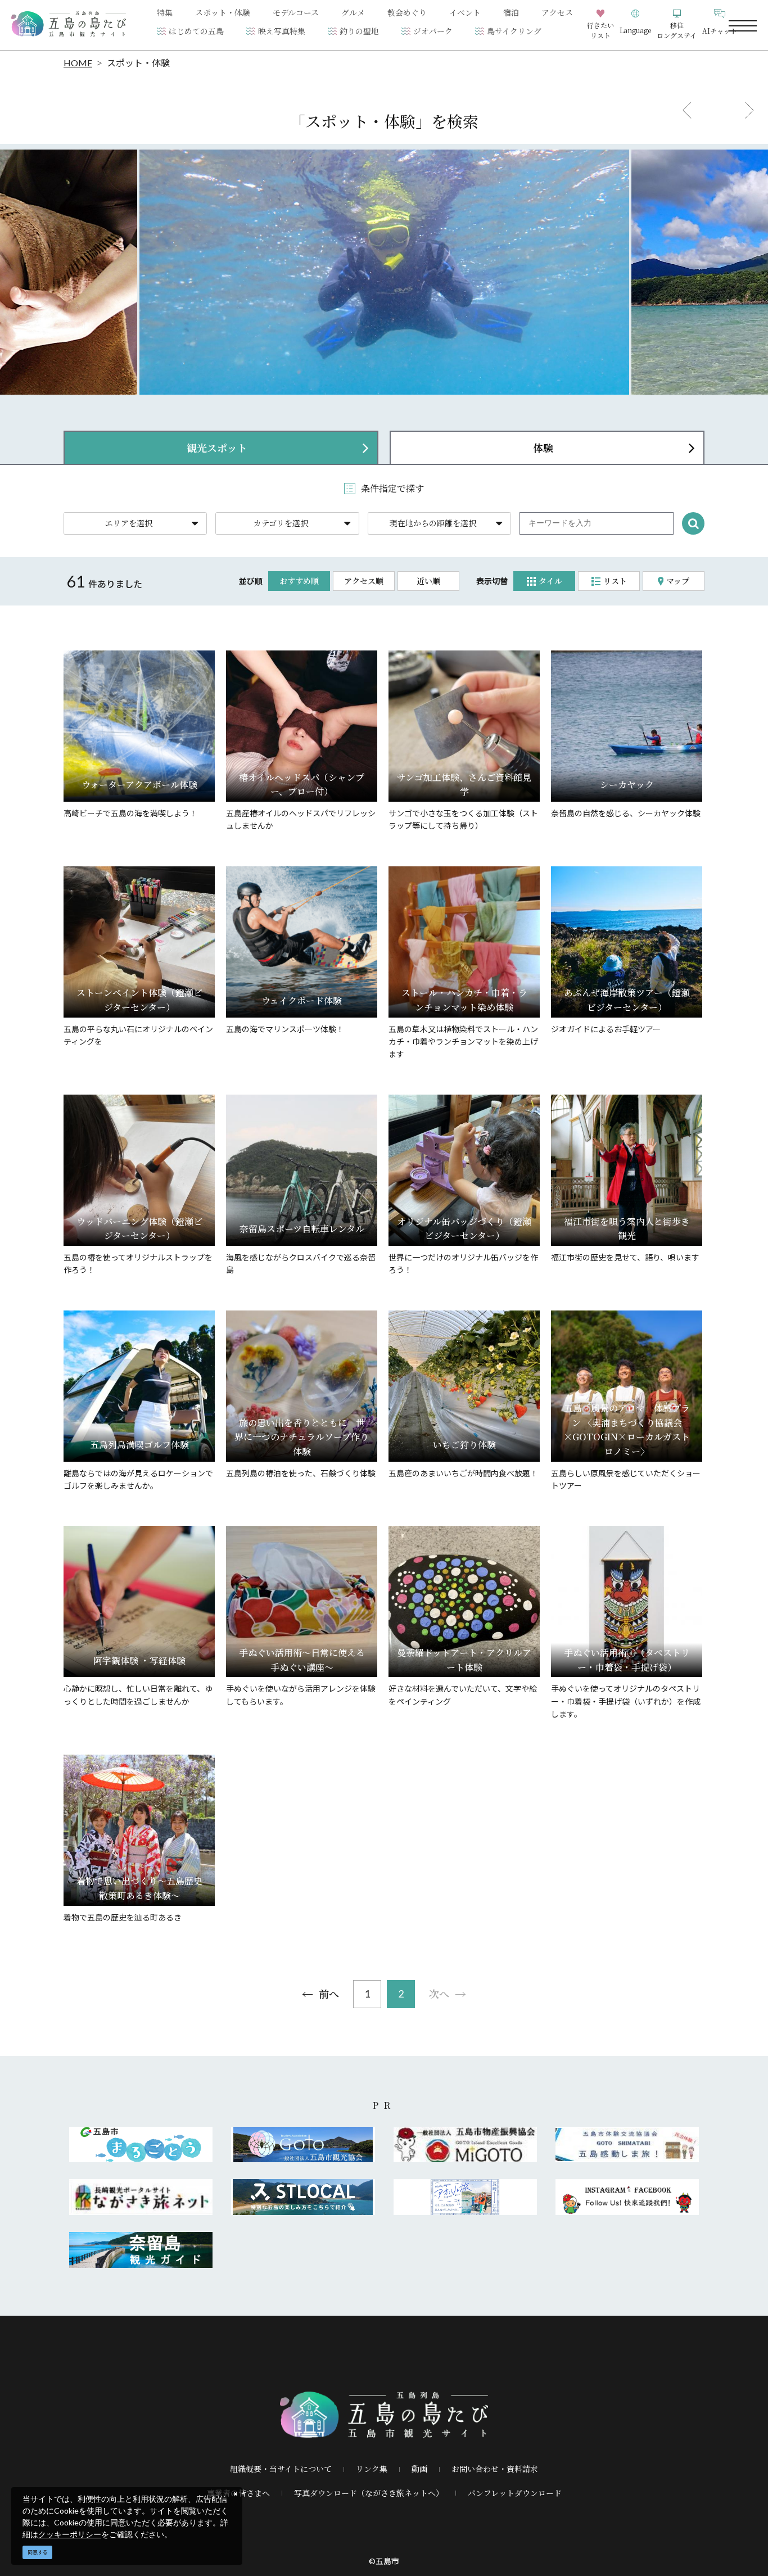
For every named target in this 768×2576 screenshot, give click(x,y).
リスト (615, 581)
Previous (687, 110)
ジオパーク (433, 31)
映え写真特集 (282, 31)
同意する (38, 2552)
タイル (550, 581)
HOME (78, 63)
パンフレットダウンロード (515, 2493)
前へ (329, 1994)
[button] (635, 25)
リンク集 (372, 2469)
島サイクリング (514, 31)
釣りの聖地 (359, 31)
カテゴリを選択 (281, 523)
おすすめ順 (299, 581)
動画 (419, 2469)
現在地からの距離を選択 (433, 523)
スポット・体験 (138, 63)
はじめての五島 (196, 31)
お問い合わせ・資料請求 (495, 2469)
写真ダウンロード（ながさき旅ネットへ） (369, 2493)
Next (749, 110)
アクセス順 (364, 581)
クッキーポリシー (70, 2534)
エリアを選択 (129, 523)
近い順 (428, 581)
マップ (678, 581)
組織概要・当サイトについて (281, 2469)
